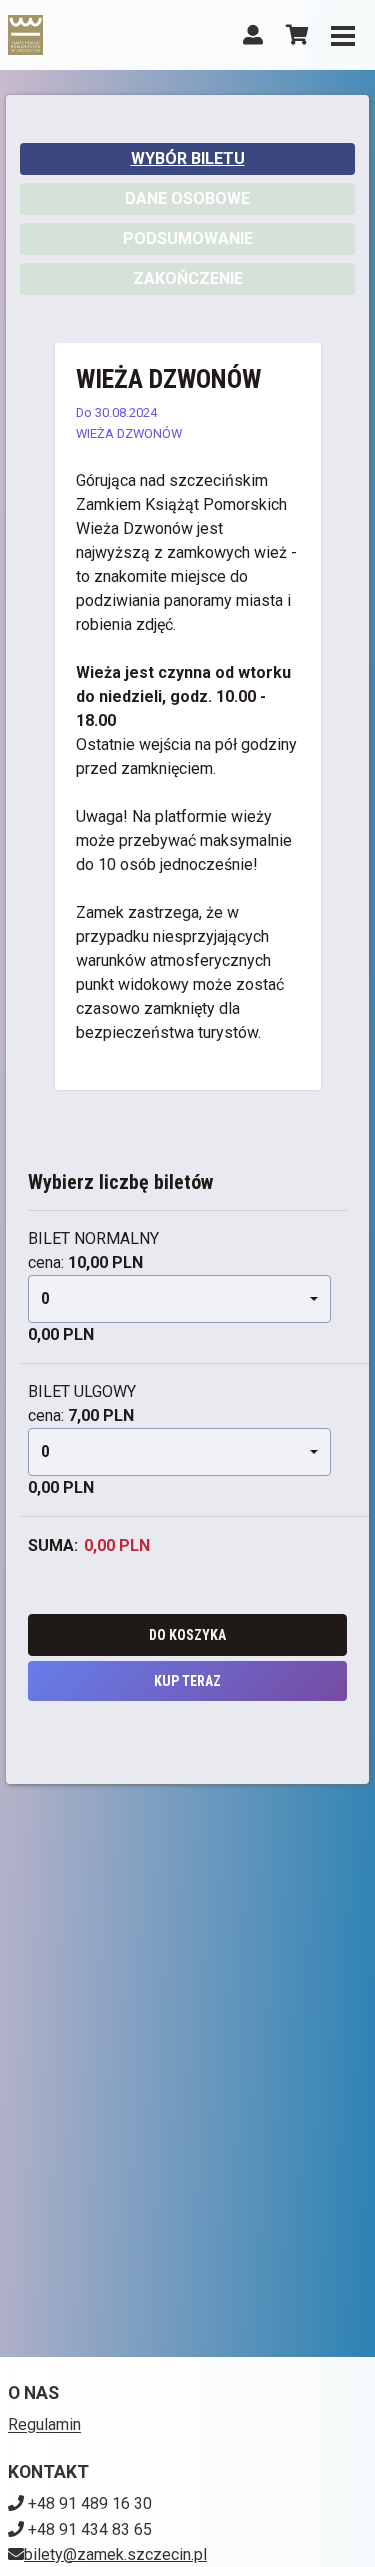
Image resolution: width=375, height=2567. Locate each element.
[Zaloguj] (253, 35)
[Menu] (343, 35)
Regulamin (44, 2424)
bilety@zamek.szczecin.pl (115, 2554)
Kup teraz (187, 1681)
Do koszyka (187, 1635)
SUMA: (53, 1545)
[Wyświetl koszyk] (297, 35)
